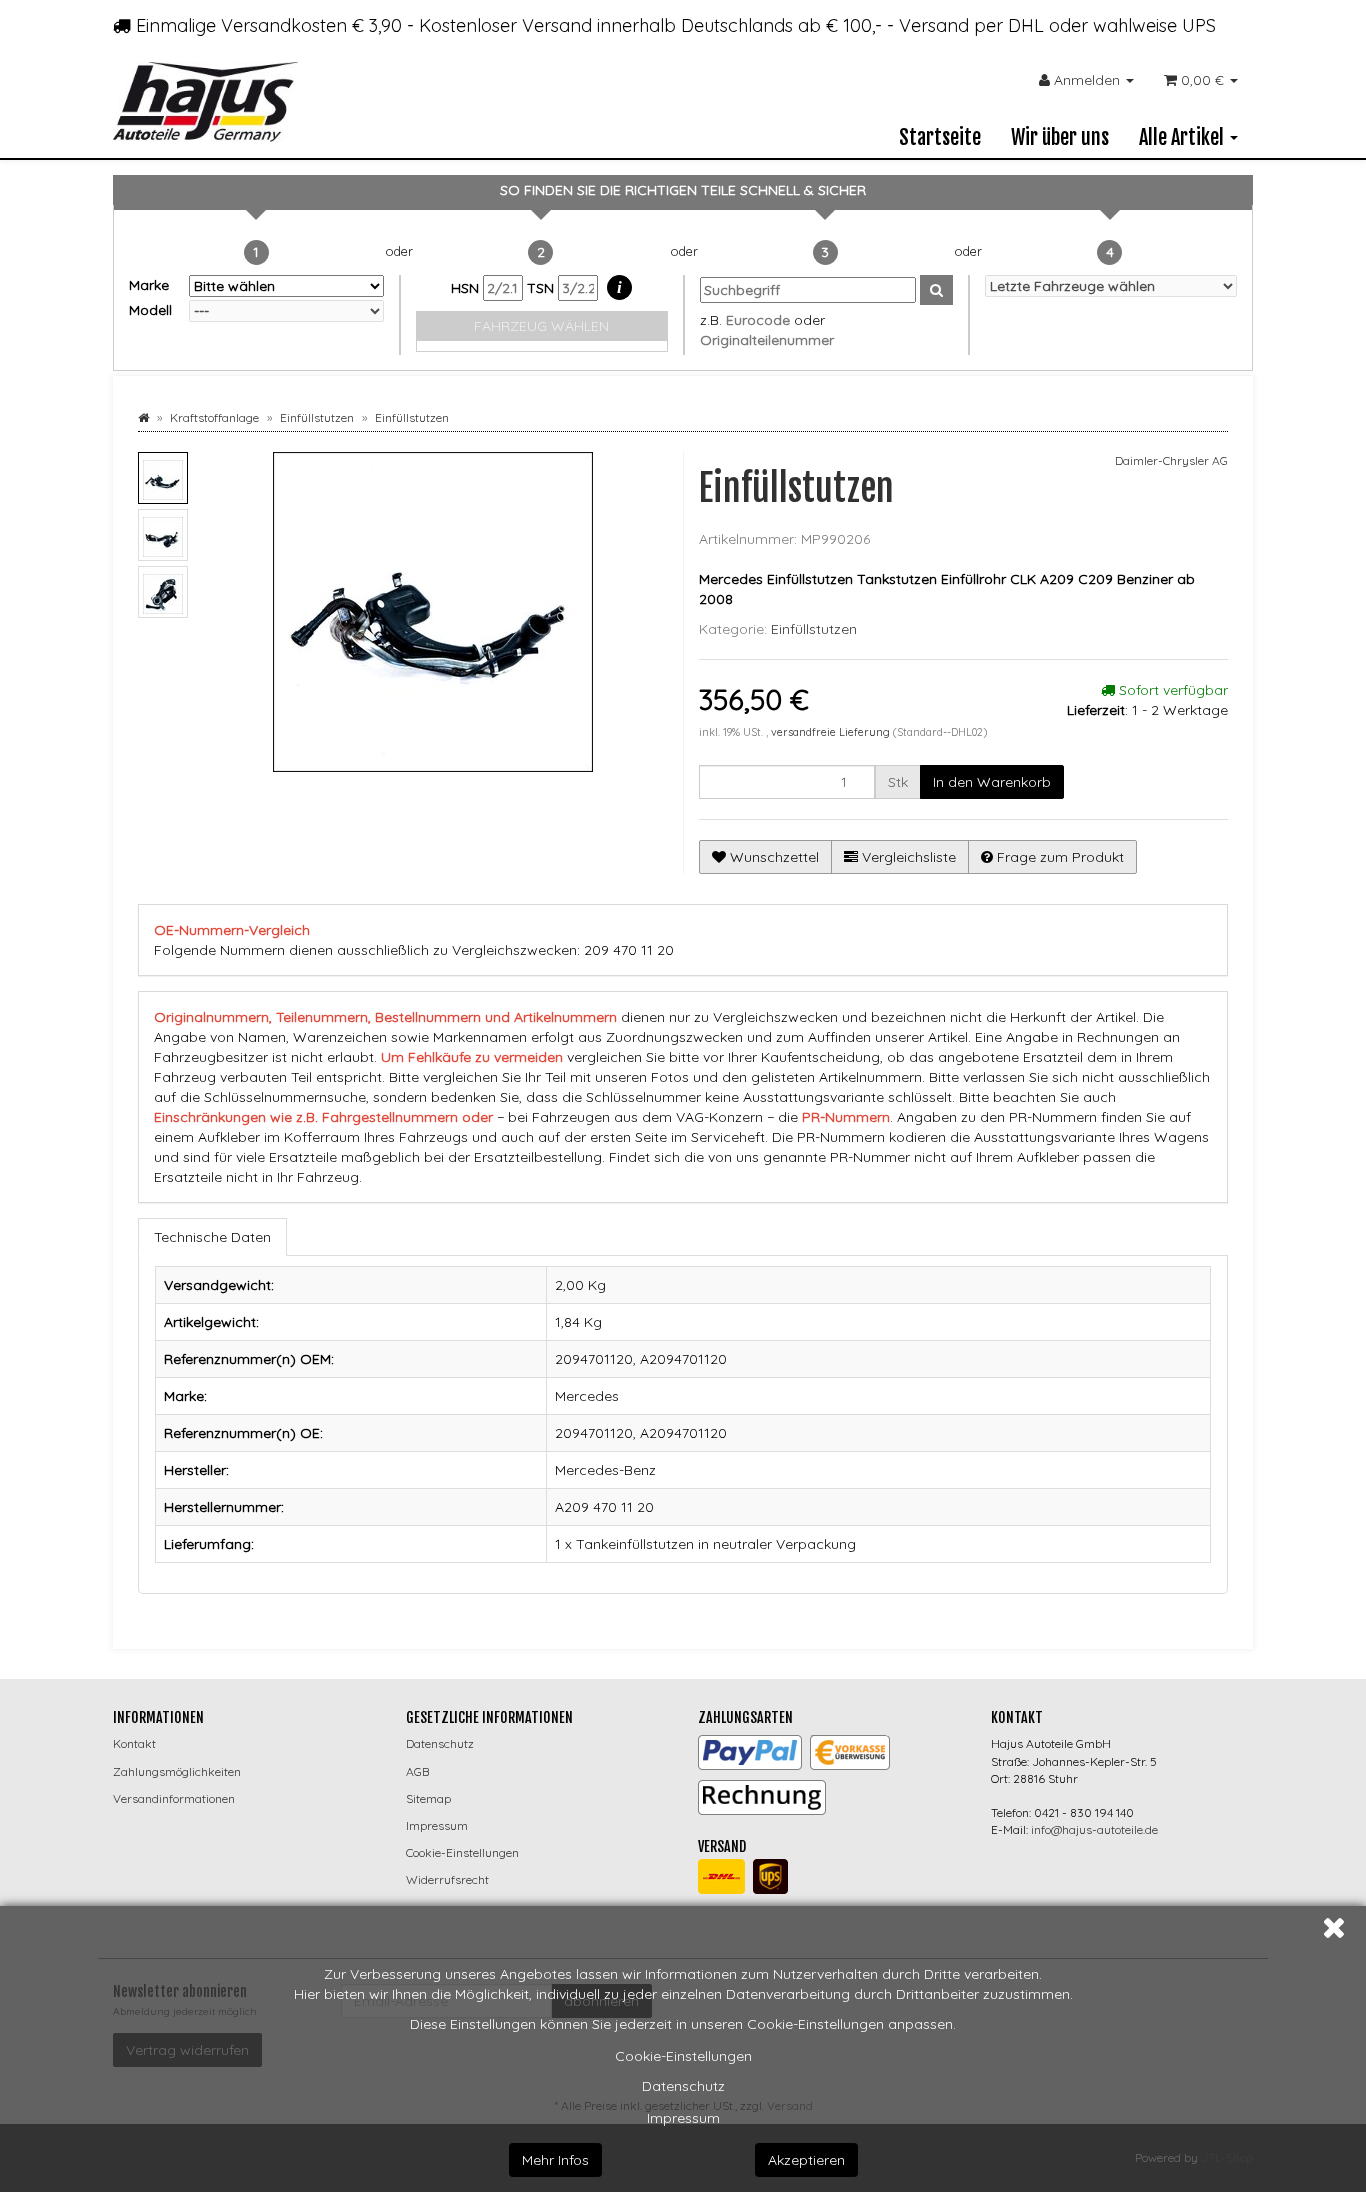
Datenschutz (683, 2086)
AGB (417, 1771)
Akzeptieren (806, 2160)
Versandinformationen (174, 1798)
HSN (467, 288)
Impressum (683, 2118)
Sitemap (428, 1798)
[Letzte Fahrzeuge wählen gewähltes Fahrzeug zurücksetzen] (1111, 286)
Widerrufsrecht (447, 1879)
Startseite (940, 137)
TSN (542, 288)
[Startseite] (143, 417)
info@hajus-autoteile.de (1094, 1829)
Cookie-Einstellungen (683, 2056)
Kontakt (134, 1743)
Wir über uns (1060, 137)
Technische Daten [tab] (212, 1237)
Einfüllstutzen (814, 629)
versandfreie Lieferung (830, 732)
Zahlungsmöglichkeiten (177, 1771)
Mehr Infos (555, 2160)
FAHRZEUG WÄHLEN (541, 326)
